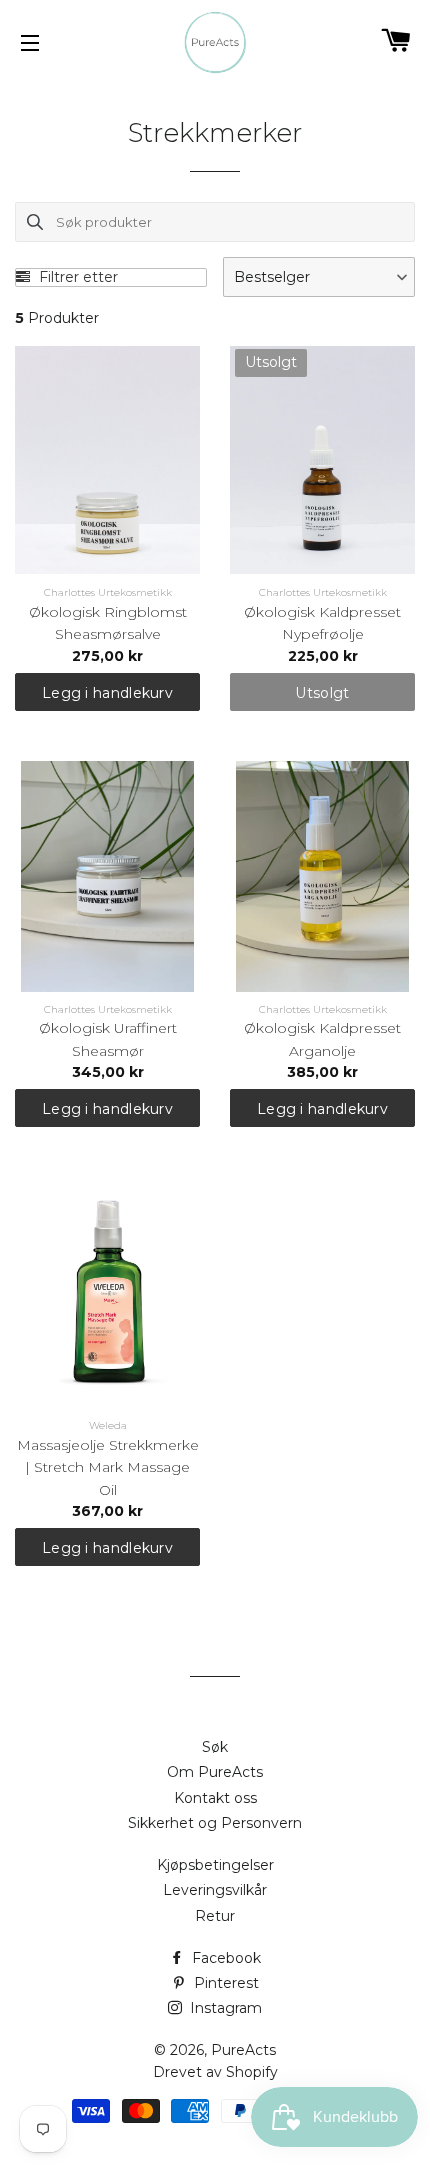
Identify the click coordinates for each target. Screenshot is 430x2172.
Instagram (224, 2008)
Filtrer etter (76, 277)
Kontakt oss (215, 1798)
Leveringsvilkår (215, 1890)
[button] (319, 277)
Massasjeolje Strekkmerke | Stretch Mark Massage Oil (108, 1467)
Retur (215, 1916)
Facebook (224, 1958)
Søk (215, 1747)
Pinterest (224, 1983)
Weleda (108, 1425)
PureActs (243, 2050)
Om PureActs (215, 1772)
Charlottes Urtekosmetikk (108, 592)
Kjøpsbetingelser (215, 1865)
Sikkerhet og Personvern (215, 1823)
